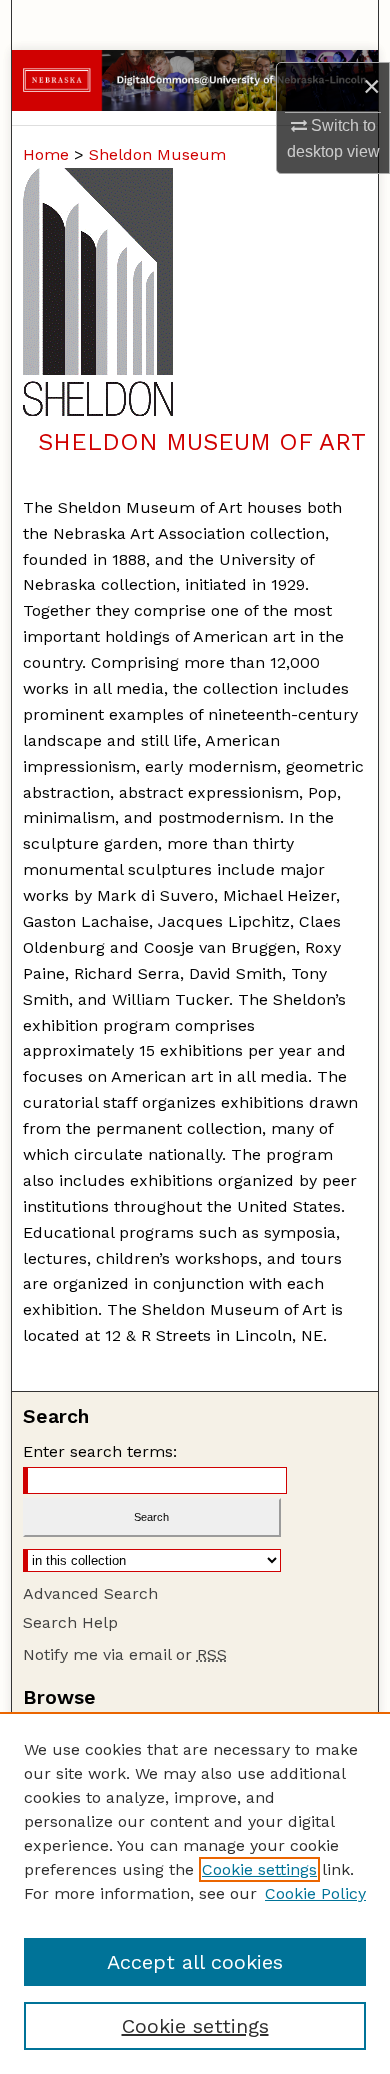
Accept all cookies (195, 1962)
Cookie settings (259, 1869)
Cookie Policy (315, 1893)
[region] (195, 1893)
